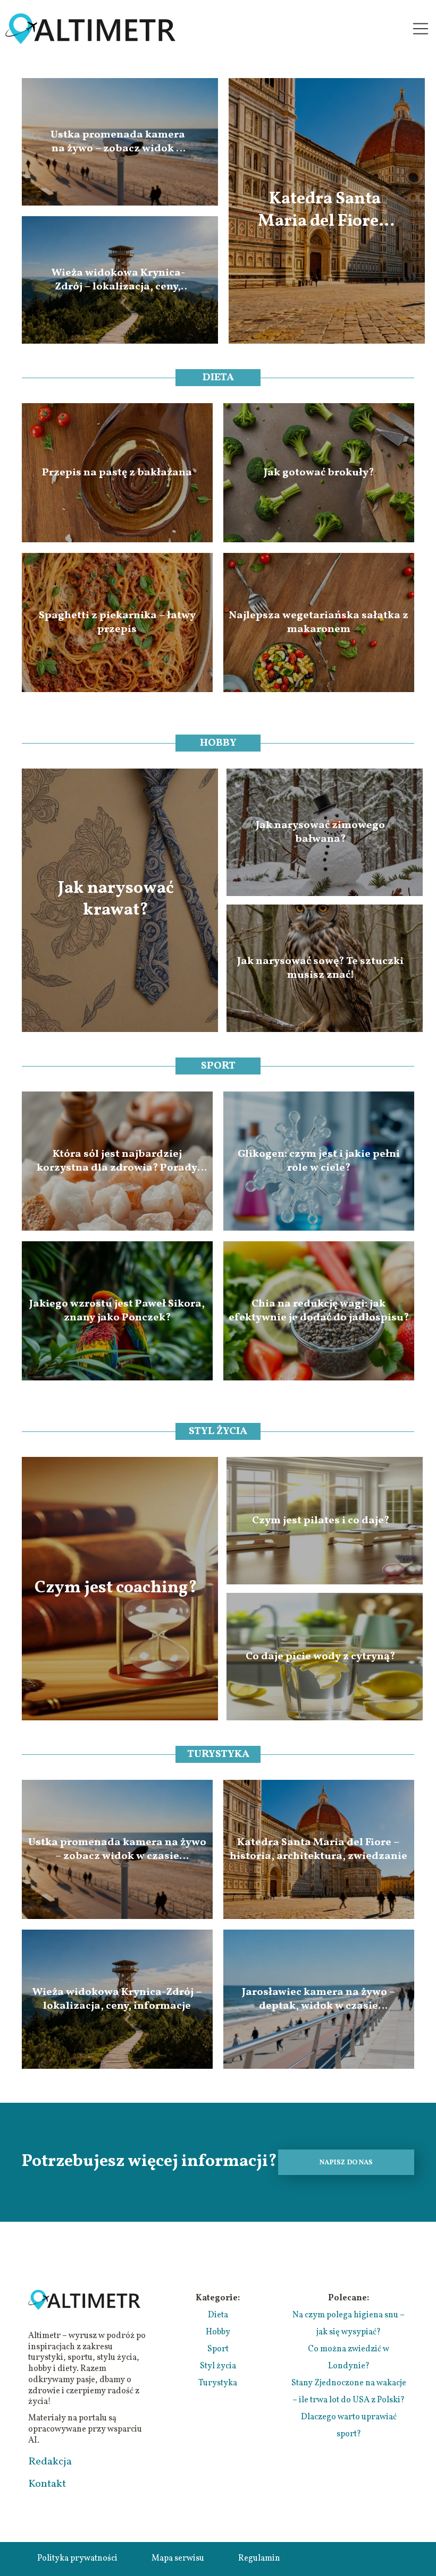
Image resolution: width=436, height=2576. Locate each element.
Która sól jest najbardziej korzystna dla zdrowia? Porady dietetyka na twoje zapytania (117, 1161)
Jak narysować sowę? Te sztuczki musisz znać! (320, 968)
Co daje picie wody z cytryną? (320, 1657)
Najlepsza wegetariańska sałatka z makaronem (318, 622)
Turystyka (218, 1754)
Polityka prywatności (77, 2558)
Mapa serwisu (178, 2558)
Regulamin (259, 2558)
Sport (218, 1066)
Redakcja (50, 2462)
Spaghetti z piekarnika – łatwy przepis (117, 622)
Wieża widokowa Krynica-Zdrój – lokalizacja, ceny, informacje (118, 280)
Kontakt (47, 2484)
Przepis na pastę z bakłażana (117, 473)
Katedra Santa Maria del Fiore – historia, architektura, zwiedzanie (325, 211)
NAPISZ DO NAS (346, 2163)
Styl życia (218, 1431)
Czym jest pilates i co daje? (321, 1521)
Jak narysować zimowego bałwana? (320, 832)
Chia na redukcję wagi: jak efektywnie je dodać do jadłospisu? (319, 1311)
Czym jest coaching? (116, 1589)
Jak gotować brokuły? (319, 473)
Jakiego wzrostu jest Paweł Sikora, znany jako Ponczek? (117, 1311)
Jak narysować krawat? (116, 900)
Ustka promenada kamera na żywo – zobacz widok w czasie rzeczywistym (118, 142)
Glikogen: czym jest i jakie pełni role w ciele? (319, 1161)
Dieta (218, 378)
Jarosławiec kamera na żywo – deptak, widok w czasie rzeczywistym (319, 1999)
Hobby (218, 743)
